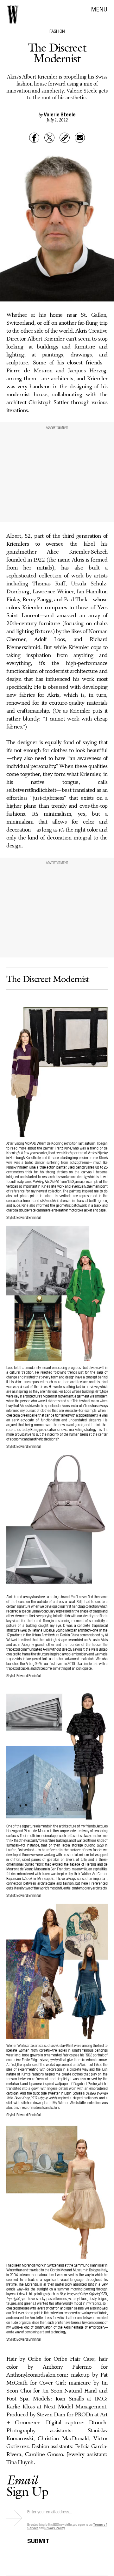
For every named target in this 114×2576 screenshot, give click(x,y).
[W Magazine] (13, 14)
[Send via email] (80, 138)
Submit (38, 2540)
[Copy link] (65, 138)
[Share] (34, 138)
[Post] (49, 138)
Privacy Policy (55, 2528)
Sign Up (27, 2486)
